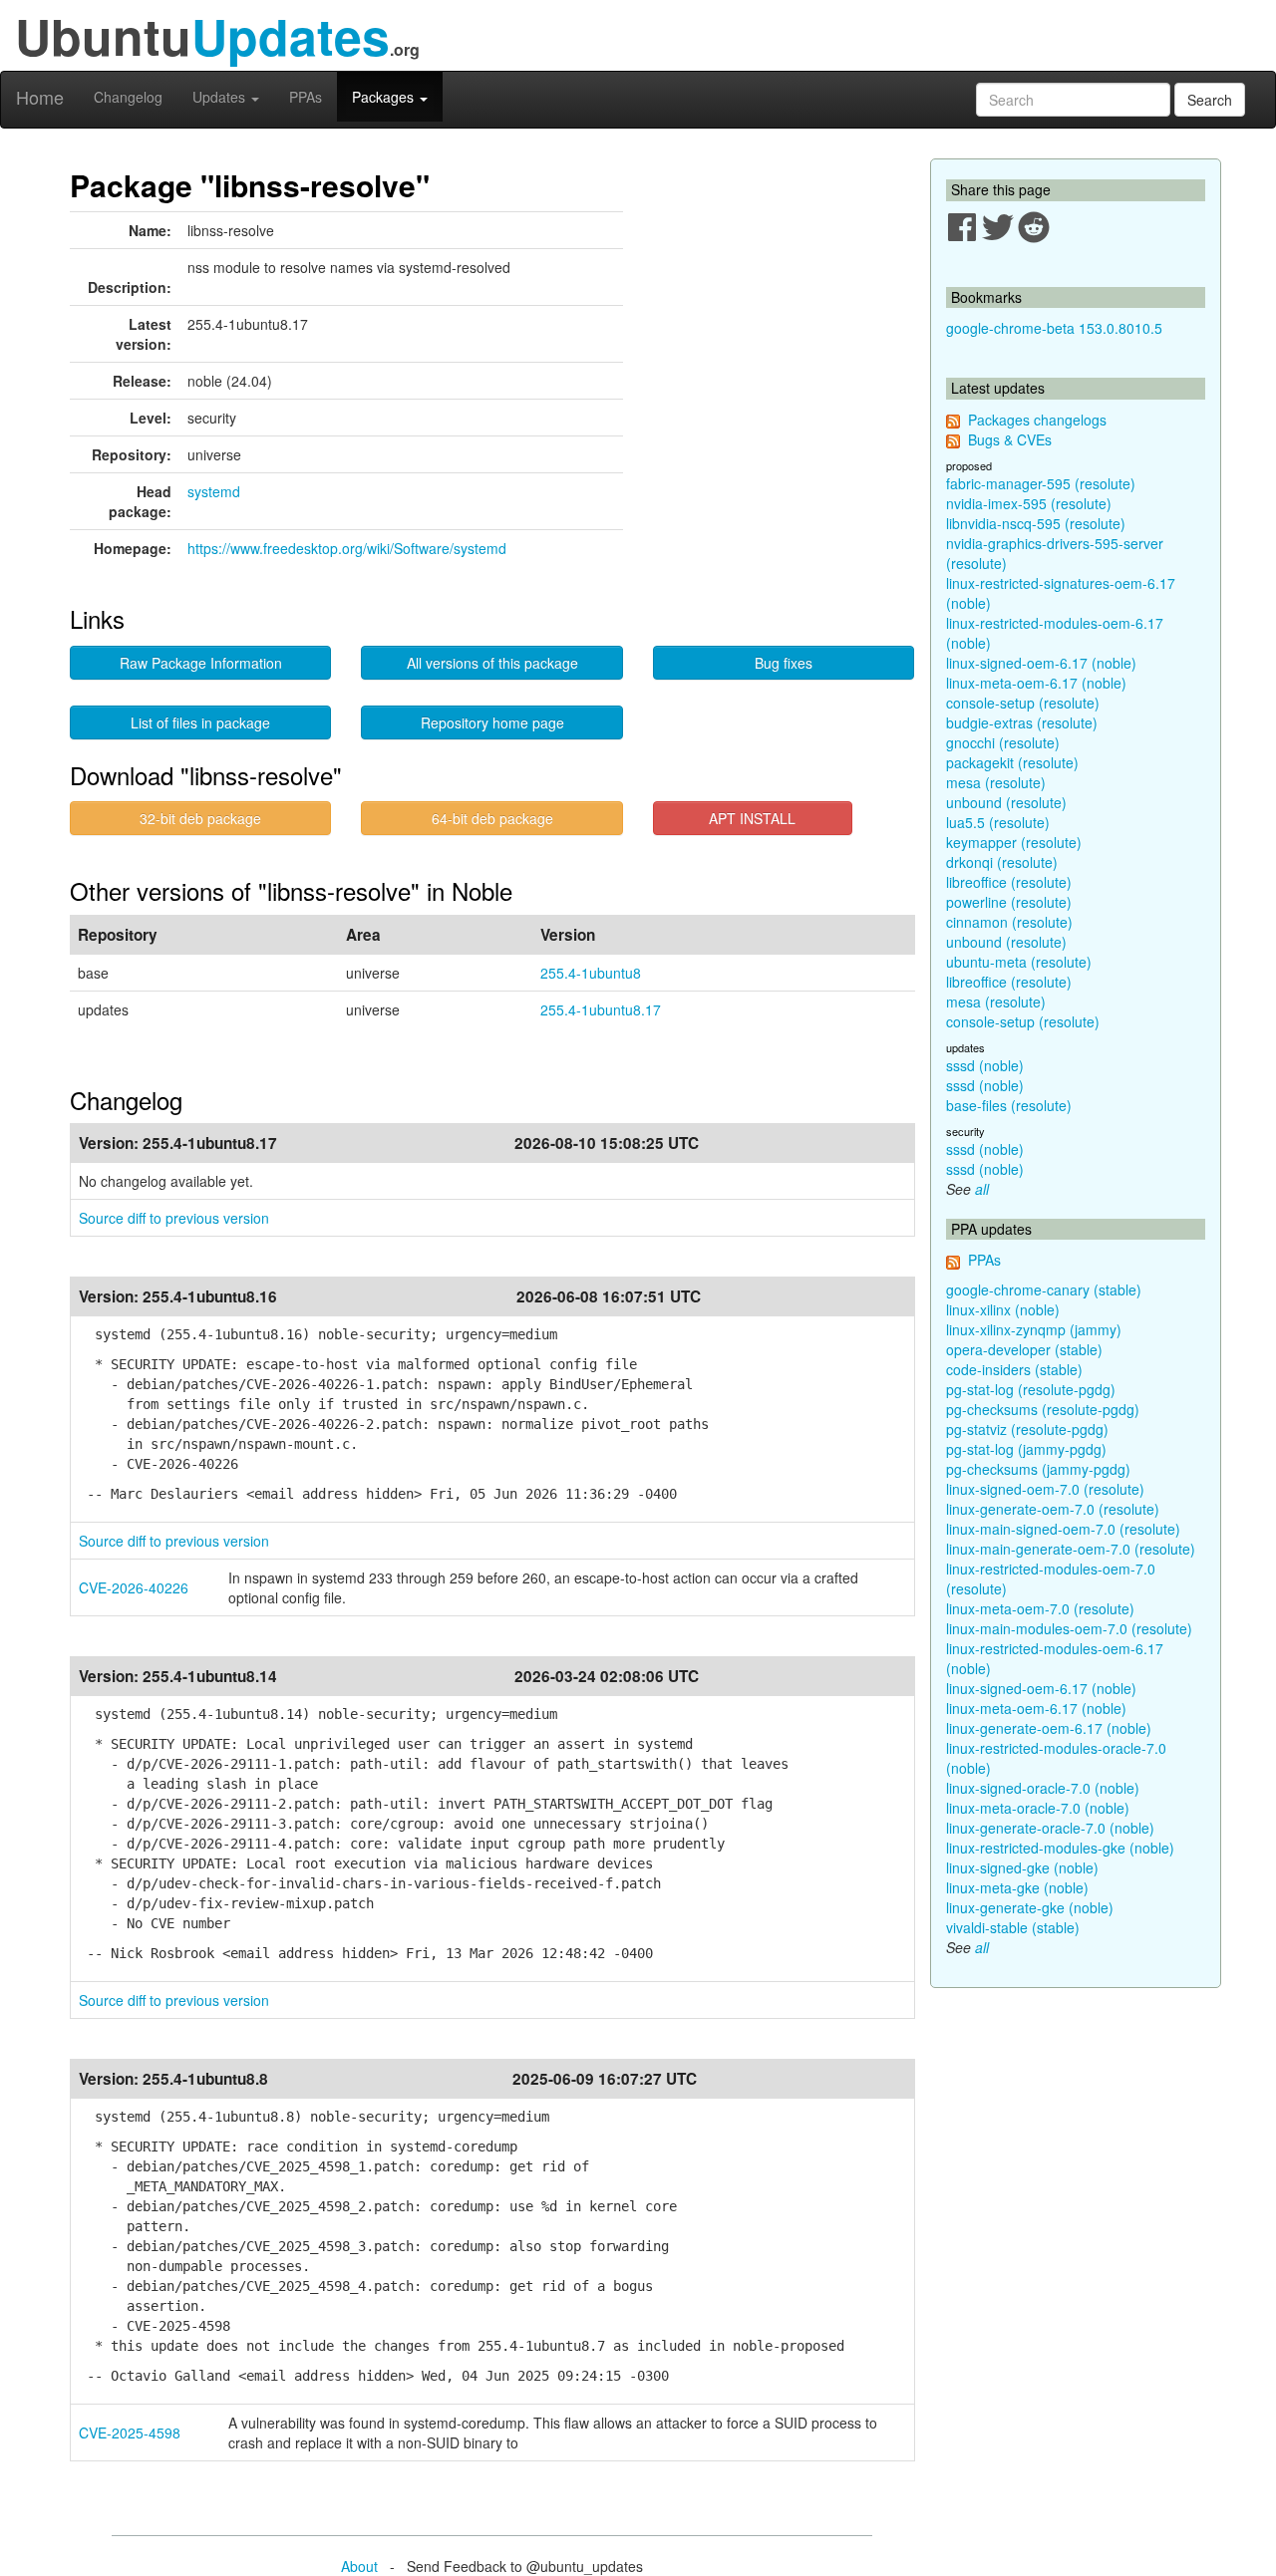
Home (40, 97)
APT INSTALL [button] (752, 818)
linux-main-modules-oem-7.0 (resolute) (1069, 1628)
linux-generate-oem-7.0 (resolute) (1053, 1509)
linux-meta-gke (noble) (1017, 1887)
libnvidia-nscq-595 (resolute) (1036, 523)
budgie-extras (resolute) (1022, 722)
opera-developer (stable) (1024, 1349)
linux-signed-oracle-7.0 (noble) (1043, 1788)
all (982, 1189)
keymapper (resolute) (1014, 842)
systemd (214, 491)
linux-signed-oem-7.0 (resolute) (1045, 1489)
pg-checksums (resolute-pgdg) (1043, 1409)
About (359, 2566)
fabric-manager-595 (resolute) (1041, 483)
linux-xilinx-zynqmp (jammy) (1034, 1329)
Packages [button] (385, 97)
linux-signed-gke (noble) (1022, 1867)
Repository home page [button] (492, 722)
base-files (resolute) (1009, 1105)
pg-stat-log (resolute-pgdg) (1031, 1389)
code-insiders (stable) (1014, 1369)
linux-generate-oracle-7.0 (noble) (1050, 1828)
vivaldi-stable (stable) (1013, 1927)
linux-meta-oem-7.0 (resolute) (1040, 1608)
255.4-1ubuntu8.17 (601, 1009)
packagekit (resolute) (1012, 762)
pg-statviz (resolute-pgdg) (1027, 1429)
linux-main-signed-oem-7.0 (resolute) (1063, 1529)
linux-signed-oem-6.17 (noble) (1041, 663)
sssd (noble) (985, 1065)
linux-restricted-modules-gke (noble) (1060, 1848)
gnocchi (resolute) (1003, 742)
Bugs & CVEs (1010, 439)
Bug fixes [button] (784, 663)
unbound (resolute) (1006, 802)
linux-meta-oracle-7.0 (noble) (1038, 1808)
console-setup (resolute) (1023, 703)
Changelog (128, 97)
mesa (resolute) (996, 782)
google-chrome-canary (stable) (1044, 1289)
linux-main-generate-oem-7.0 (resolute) (1071, 1549)
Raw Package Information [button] (201, 663)
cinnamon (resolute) (1009, 922)
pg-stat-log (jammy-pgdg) (1026, 1449)
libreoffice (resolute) (1009, 882)
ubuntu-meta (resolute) (1019, 962)
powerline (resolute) (1009, 902)
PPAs (306, 97)
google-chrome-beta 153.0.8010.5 (1054, 328)
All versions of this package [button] (492, 663)
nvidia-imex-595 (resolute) (1029, 503)
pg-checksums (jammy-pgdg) (1038, 1469)
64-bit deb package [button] (492, 818)
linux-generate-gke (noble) (1030, 1907)
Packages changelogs (1037, 420)
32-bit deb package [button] (200, 818)
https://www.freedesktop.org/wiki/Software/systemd (347, 548)
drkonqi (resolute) (1002, 862)
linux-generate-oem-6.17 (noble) (1049, 1728)
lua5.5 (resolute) (998, 822)
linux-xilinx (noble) (1003, 1309)
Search (1210, 100)
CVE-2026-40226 (134, 1587)
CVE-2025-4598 (130, 2433)
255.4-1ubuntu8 (591, 973)
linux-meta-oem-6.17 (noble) (1036, 683)
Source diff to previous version (174, 1218)
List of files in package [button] (200, 722)
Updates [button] (221, 97)
